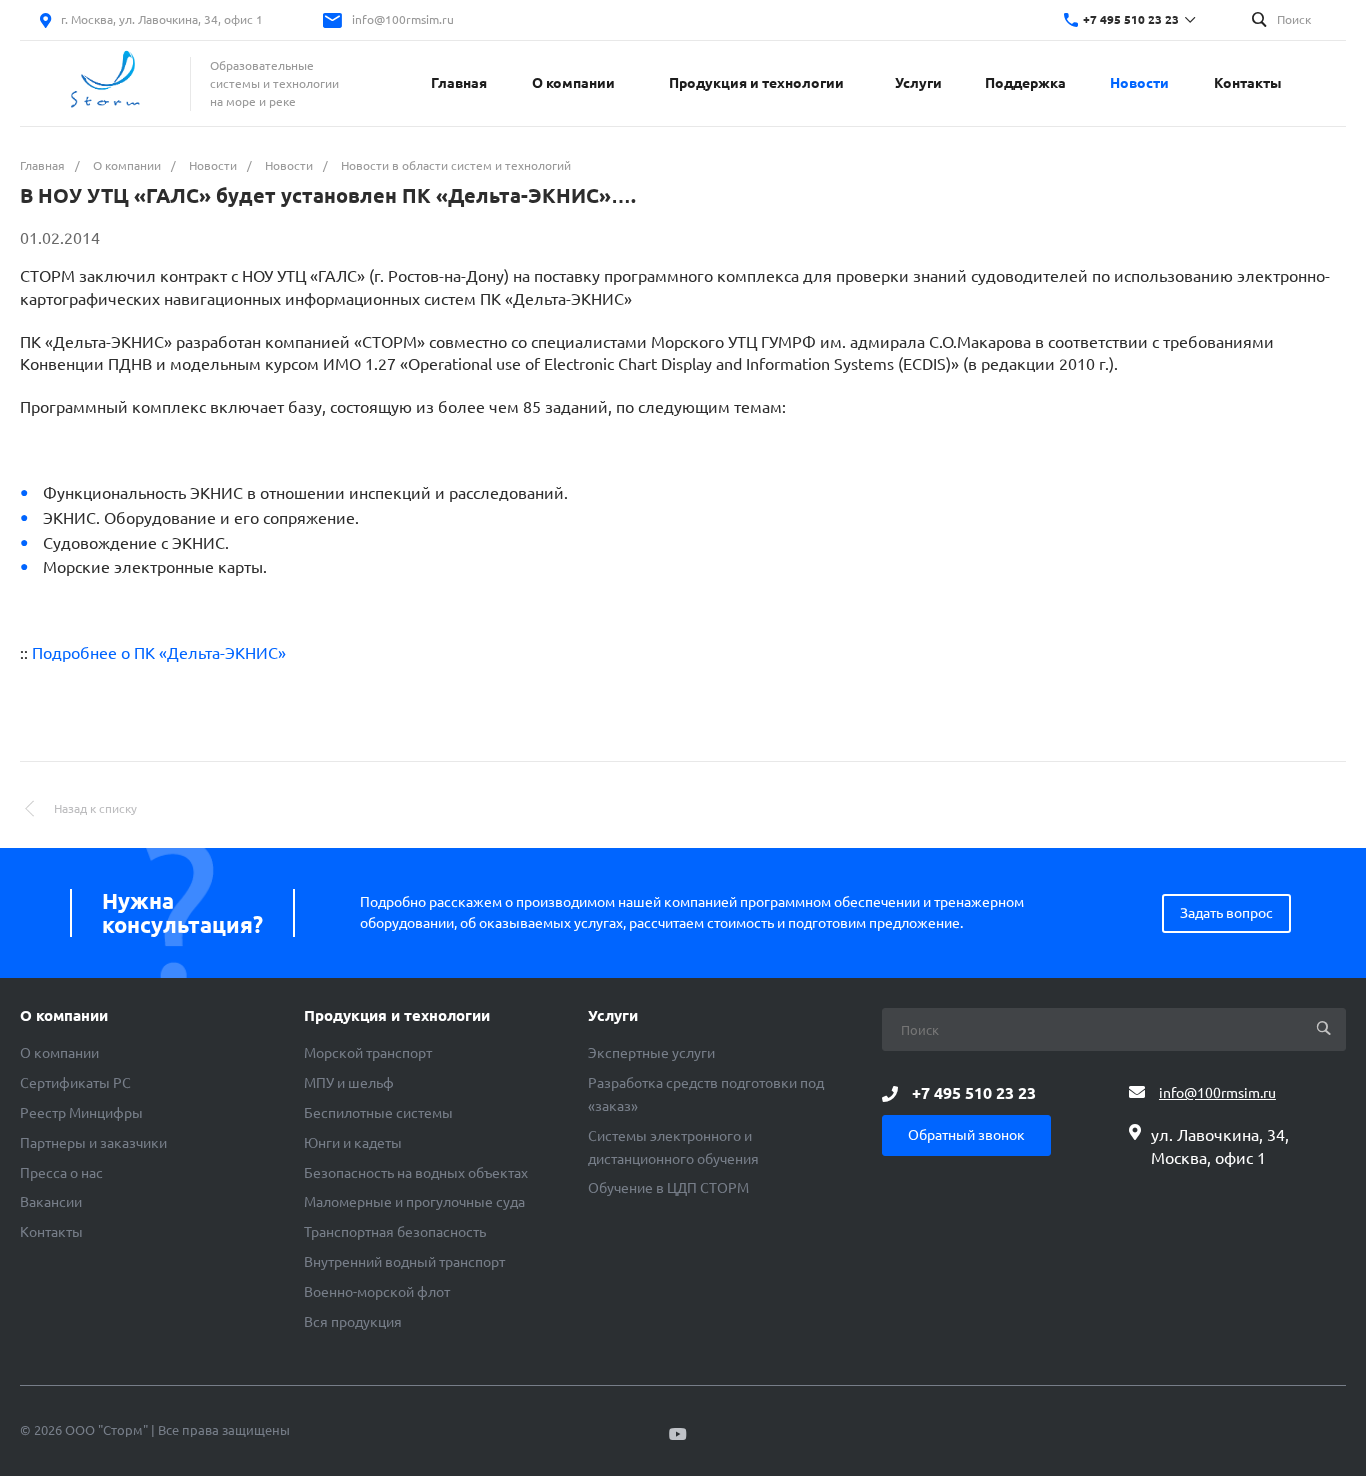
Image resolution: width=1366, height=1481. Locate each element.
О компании (64, 1016)
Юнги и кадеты (353, 1143)
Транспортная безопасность (395, 1232)
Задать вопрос (1226, 913)
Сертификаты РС (75, 1083)
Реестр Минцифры (81, 1113)
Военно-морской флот (377, 1292)
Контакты (51, 1232)
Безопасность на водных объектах (416, 1173)
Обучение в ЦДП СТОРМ (668, 1188)
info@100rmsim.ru (403, 19)
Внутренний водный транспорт (404, 1262)
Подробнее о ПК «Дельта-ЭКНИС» (159, 653)
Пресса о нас (61, 1173)
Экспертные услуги (651, 1053)
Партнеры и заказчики (93, 1143)
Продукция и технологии (397, 1016)
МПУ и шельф (349, 1083)
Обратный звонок (966, 1135)
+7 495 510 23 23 (1131, 19)
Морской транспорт (368, 1053)
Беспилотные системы (378, 1113)
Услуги (613, 1016)
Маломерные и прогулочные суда (414, 1202)
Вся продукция (353, 1322)
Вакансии (51, 1202)
